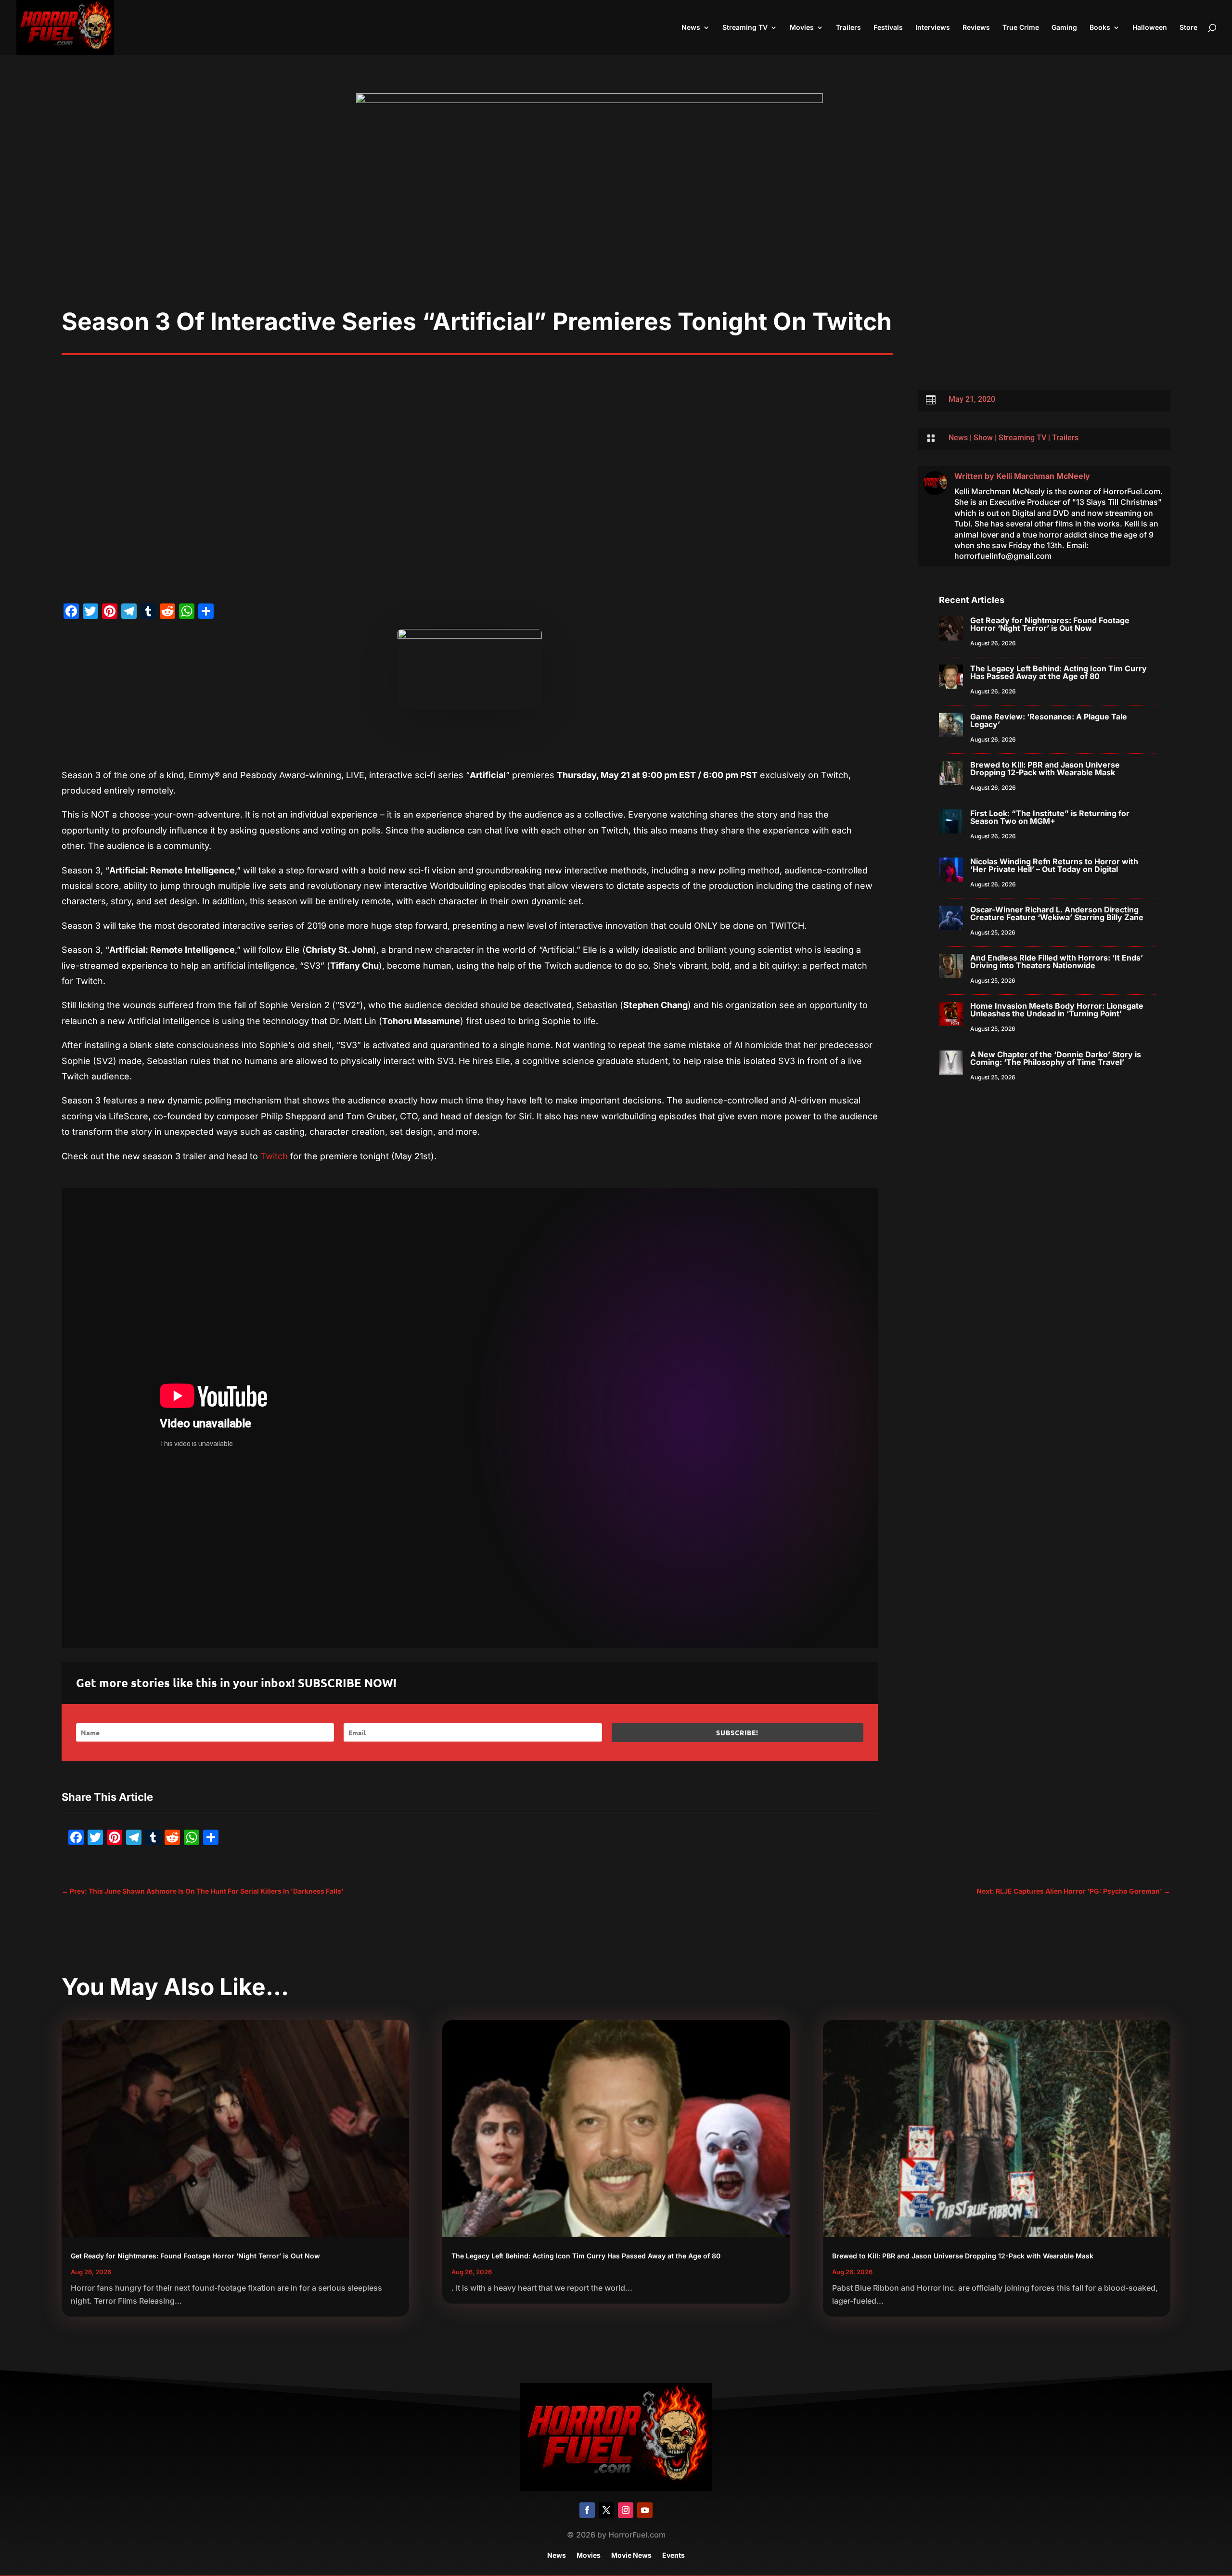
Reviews (976, 28)
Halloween (1150, 28)
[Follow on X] (606, 2510)
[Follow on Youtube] (645, 2510)
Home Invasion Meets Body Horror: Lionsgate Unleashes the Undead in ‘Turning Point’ (1057, 1010)
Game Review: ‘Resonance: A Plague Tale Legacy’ (1049, 720)
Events (674, 2556)
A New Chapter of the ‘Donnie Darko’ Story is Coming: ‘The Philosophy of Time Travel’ (1056, 1058)
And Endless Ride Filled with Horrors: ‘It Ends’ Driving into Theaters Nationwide (1057, 961)
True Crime (1021, 28)
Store (1188, 28)
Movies (802, 28)
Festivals (888, 28)
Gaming (1064, 28)
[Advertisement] (616, 235)
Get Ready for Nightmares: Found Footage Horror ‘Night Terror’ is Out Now (1050, 624)
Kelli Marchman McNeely (1043, 476)
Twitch (274, 1156)
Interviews (933, 28)
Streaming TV (745, 28)
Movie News (631, 2556)
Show (983, 438)
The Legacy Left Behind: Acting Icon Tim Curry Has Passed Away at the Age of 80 (1059, 672)
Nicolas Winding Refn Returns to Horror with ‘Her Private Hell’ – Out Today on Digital (1054, 865)
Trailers (848, 28)
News (691, 28)
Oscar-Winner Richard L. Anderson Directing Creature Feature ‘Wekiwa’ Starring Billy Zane (1057, 913)
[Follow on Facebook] (587, 2510)
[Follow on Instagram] (626, 2510)
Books (1100, 28)
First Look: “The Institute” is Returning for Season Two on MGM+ (1050, 817)
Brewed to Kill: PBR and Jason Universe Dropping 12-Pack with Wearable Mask (1045, 769)
